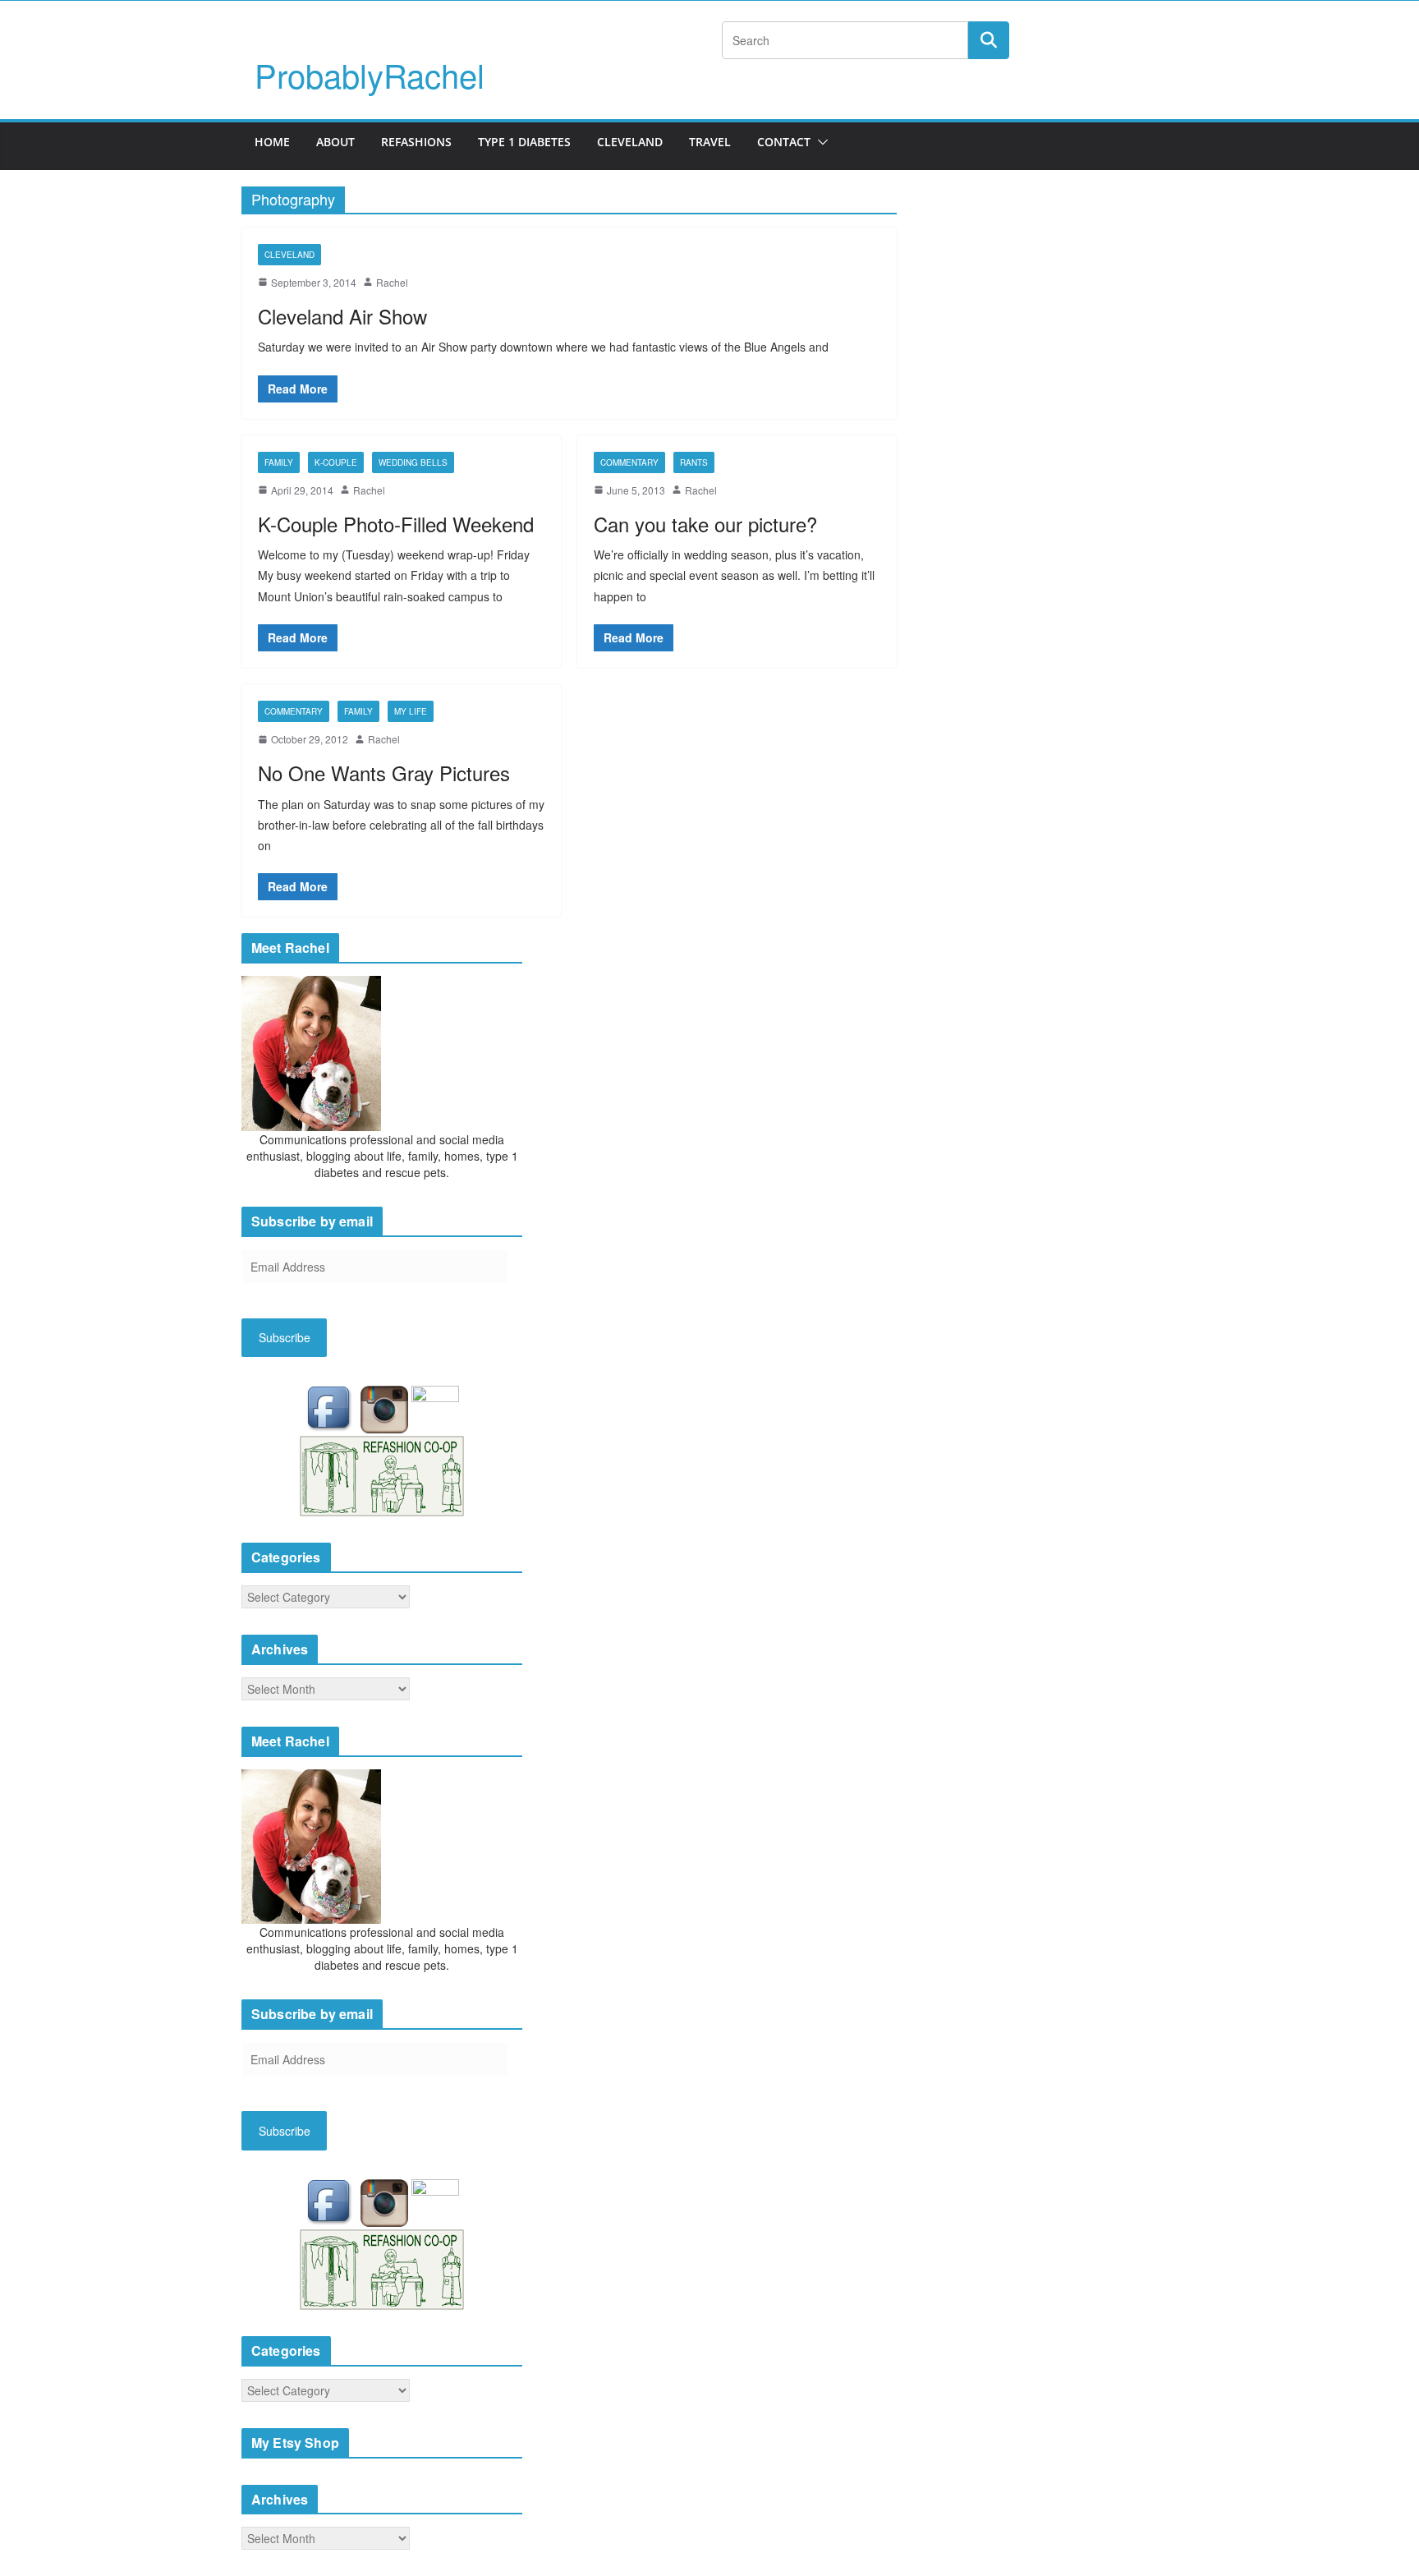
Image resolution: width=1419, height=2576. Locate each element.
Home (272, 142)
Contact (784, 142)
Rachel (392, 282)
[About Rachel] (311, 1051)
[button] (820, 142)
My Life (411, 711)
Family (279, 462)
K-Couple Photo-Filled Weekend (396, 524)
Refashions (416, 142)
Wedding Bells (413, 462)
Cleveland (630, 142)
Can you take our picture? (705, 524)
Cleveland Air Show (342, 316)
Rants (694, 462)
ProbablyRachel (370, 74)
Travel (710, 142)
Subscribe (285, 1337)
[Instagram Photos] (386, 1408)
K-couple (336, 462)
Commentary (629, 462)
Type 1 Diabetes (524, 142)
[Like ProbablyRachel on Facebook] (333, 1408)
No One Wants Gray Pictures (384, 773)
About (335, 142)
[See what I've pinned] (435, 1408)
